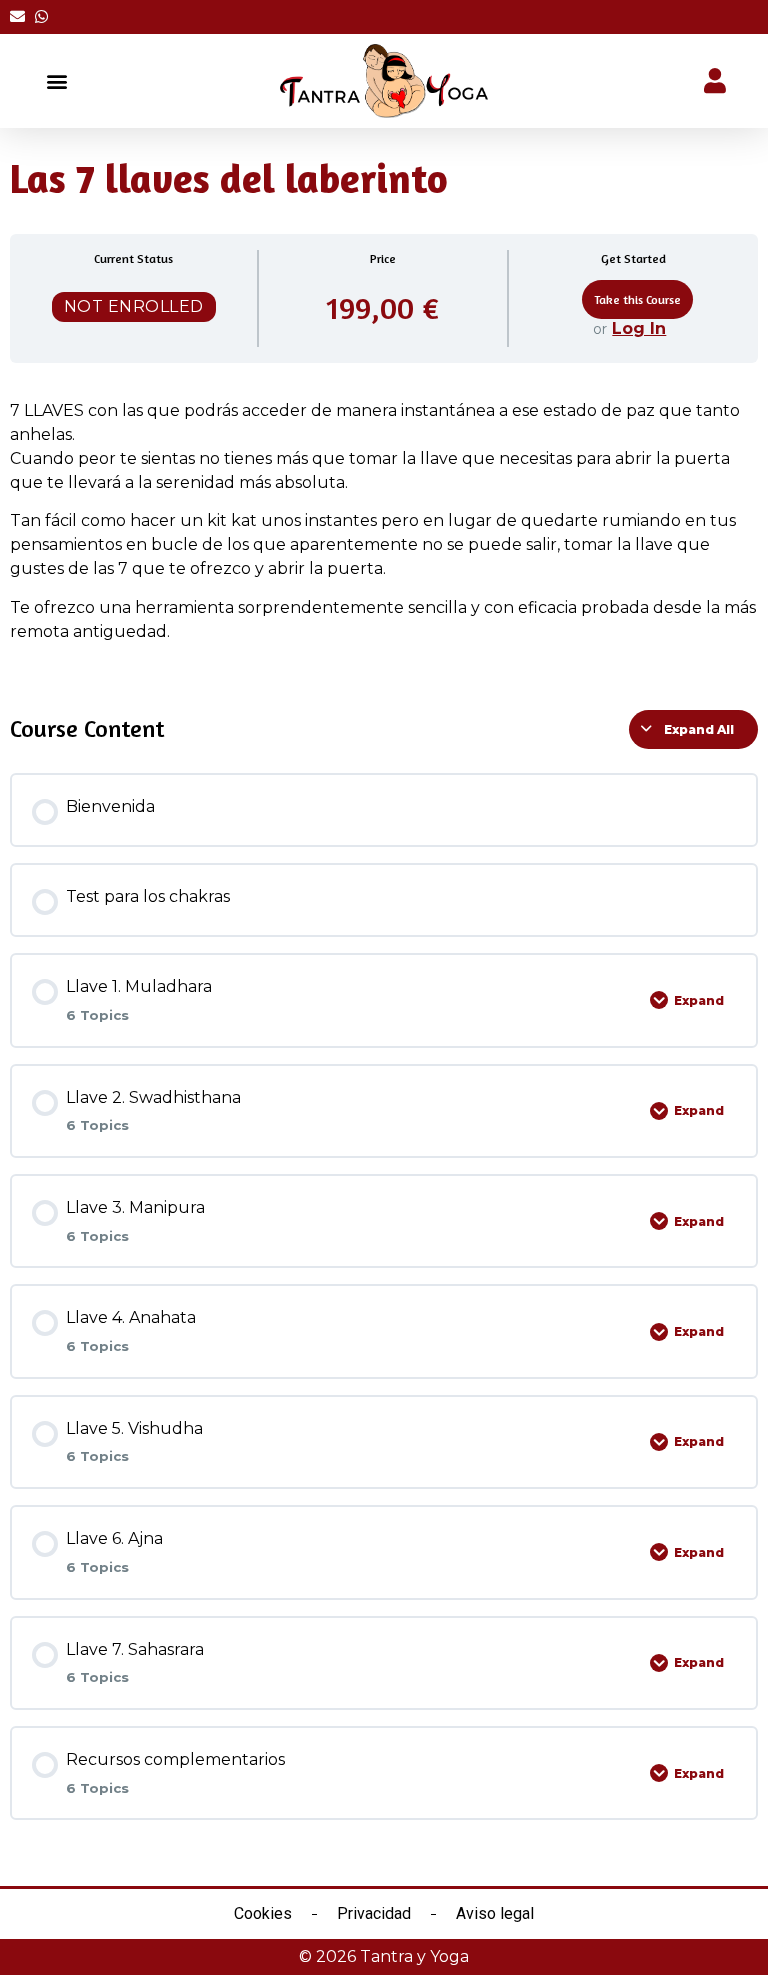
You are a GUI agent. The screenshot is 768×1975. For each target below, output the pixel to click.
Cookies (263, 1913)
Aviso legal (495, 1913)
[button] (56, 81)
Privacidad (374, 1913)
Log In (639, 328)
